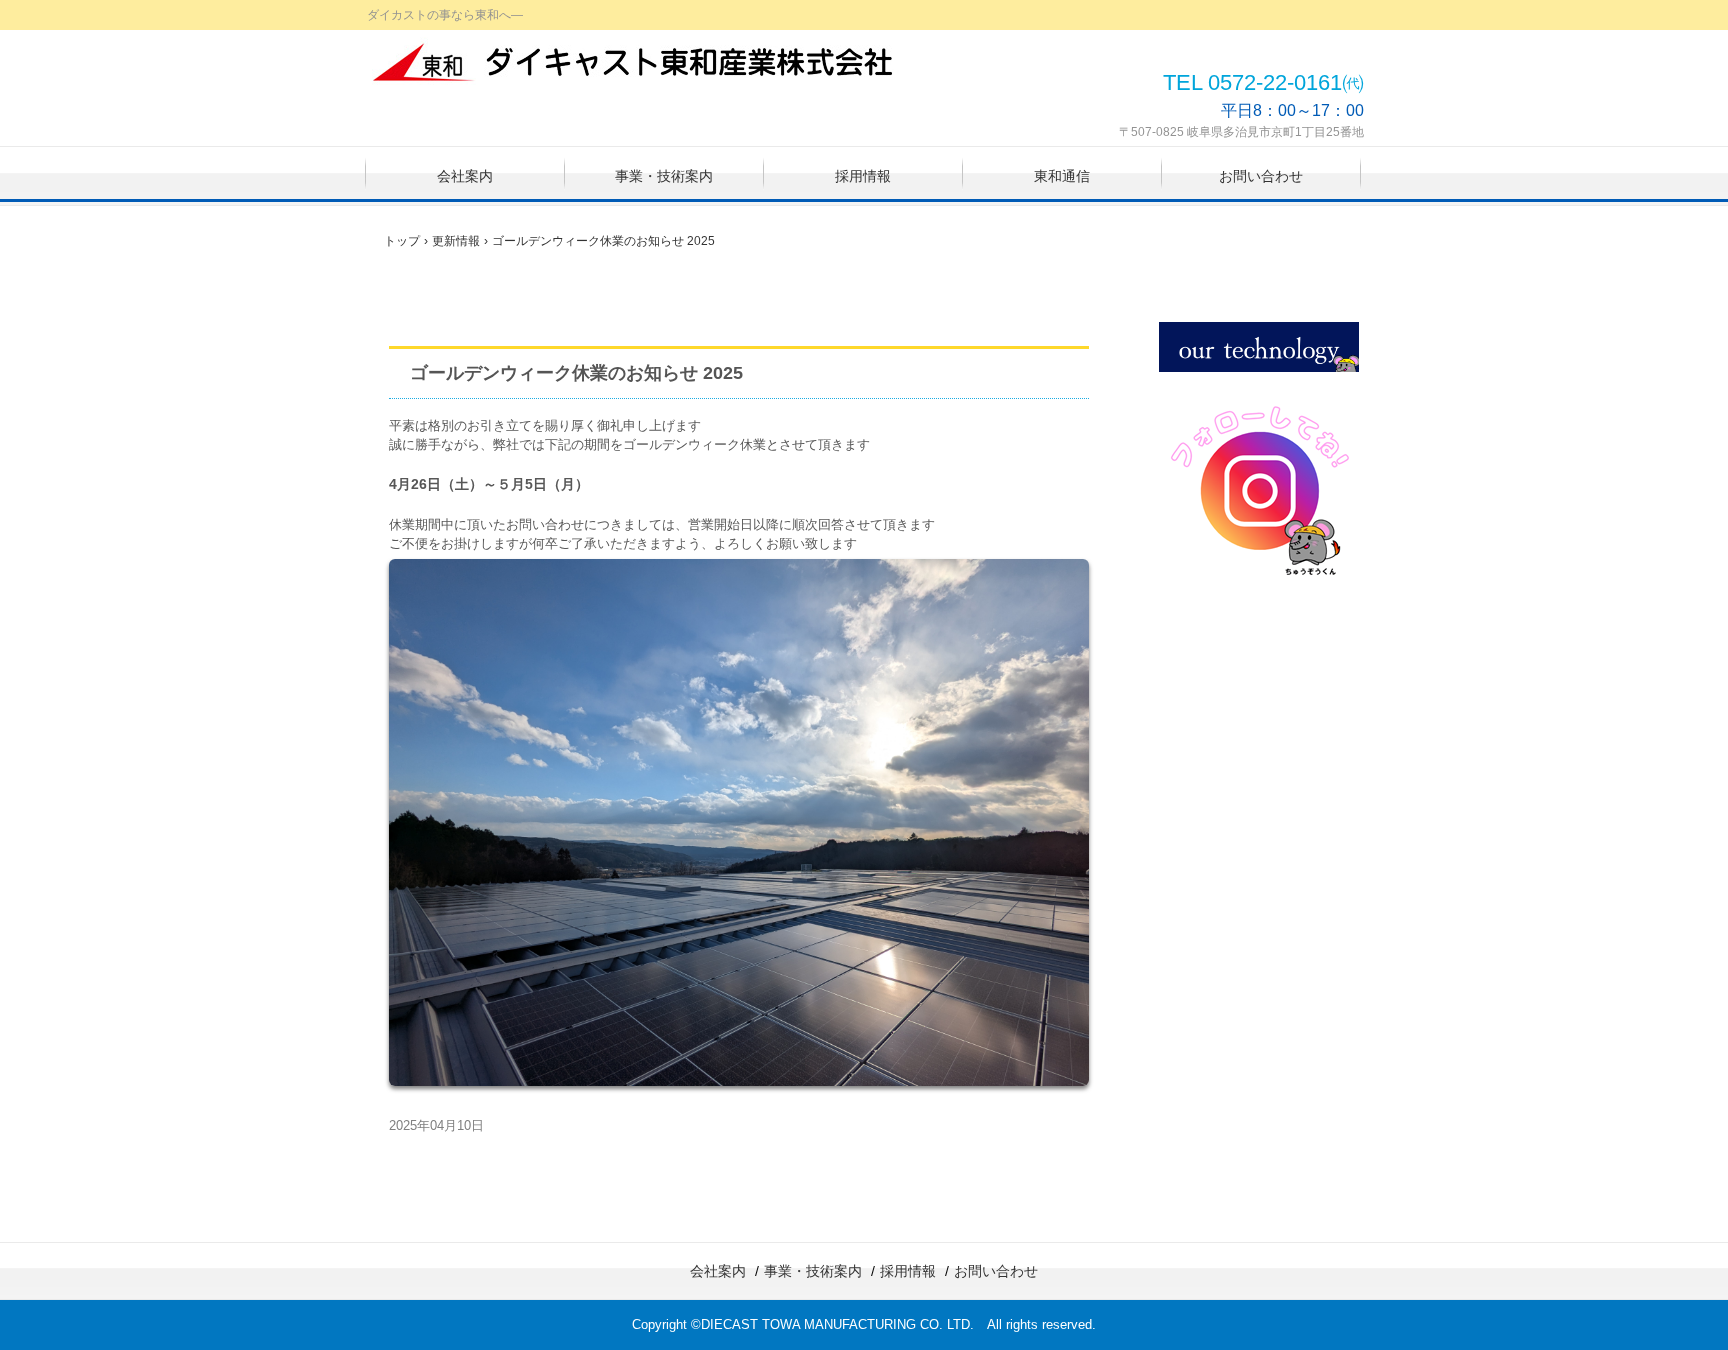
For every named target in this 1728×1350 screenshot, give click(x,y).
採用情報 (863, 176)
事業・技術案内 (664, 176)
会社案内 (465, 176)
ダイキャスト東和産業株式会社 (635, 62)
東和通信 (1062, 176)
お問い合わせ (1261, 176)
